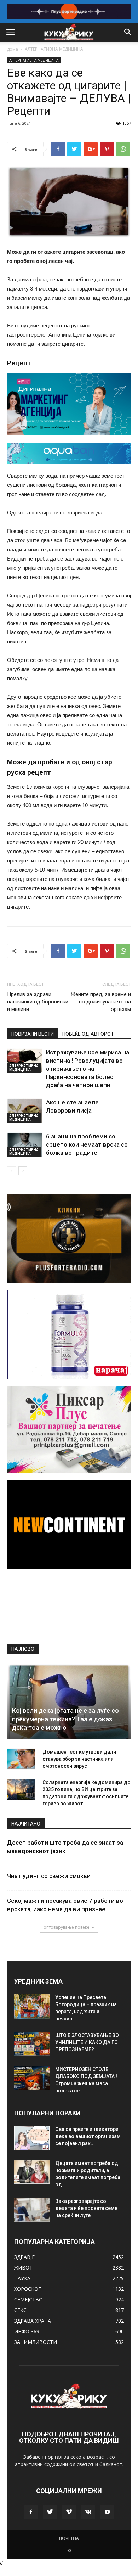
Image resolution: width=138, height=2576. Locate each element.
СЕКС (20, 2310)
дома (13, 49)
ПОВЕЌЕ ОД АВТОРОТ (88, 1034)
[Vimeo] (69, 2512)
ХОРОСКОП (28, 2289)
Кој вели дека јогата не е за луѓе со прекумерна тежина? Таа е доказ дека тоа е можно (65, 1719)
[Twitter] (50, 2512)
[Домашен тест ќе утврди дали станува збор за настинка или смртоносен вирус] (21, 1759)
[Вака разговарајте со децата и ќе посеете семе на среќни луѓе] (32, 2210)
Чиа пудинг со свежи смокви (49, 1876)
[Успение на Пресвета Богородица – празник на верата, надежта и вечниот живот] (32, 2006)
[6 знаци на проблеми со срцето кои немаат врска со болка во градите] (25, 1145)
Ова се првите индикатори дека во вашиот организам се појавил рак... (88, 2136)
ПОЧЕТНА (69, 2538)
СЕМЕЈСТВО (28, 2299)
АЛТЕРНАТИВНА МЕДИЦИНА (54, 49)
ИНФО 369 (27, 2331)
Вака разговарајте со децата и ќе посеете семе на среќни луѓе (86, 2208)
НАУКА (22, 2278)
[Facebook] (31, 2512)
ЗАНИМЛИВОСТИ (36, 2342)
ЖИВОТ (23, 2268)
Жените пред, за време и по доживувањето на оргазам (101, 1002)
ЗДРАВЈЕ (24, 2257)
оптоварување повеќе (67, 1927)
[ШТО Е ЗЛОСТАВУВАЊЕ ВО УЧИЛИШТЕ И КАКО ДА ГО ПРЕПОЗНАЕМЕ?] (32, 2044)
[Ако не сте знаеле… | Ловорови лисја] (25, 1111)
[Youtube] (107, 2512)
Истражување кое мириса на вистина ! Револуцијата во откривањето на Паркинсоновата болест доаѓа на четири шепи (88, 1069)
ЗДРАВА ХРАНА (33, 2321)
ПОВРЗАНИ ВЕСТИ (33, 1034)
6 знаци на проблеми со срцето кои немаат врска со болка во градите (87, 1144)
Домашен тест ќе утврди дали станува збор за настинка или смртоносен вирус (79, 1759)
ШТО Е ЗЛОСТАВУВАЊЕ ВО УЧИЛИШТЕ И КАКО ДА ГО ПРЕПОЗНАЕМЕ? (87, 2042)
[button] (128, 32)
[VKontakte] (88, 2512)
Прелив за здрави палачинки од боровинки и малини (38, 1002)
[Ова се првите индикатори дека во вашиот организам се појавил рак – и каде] (32, 2138)
